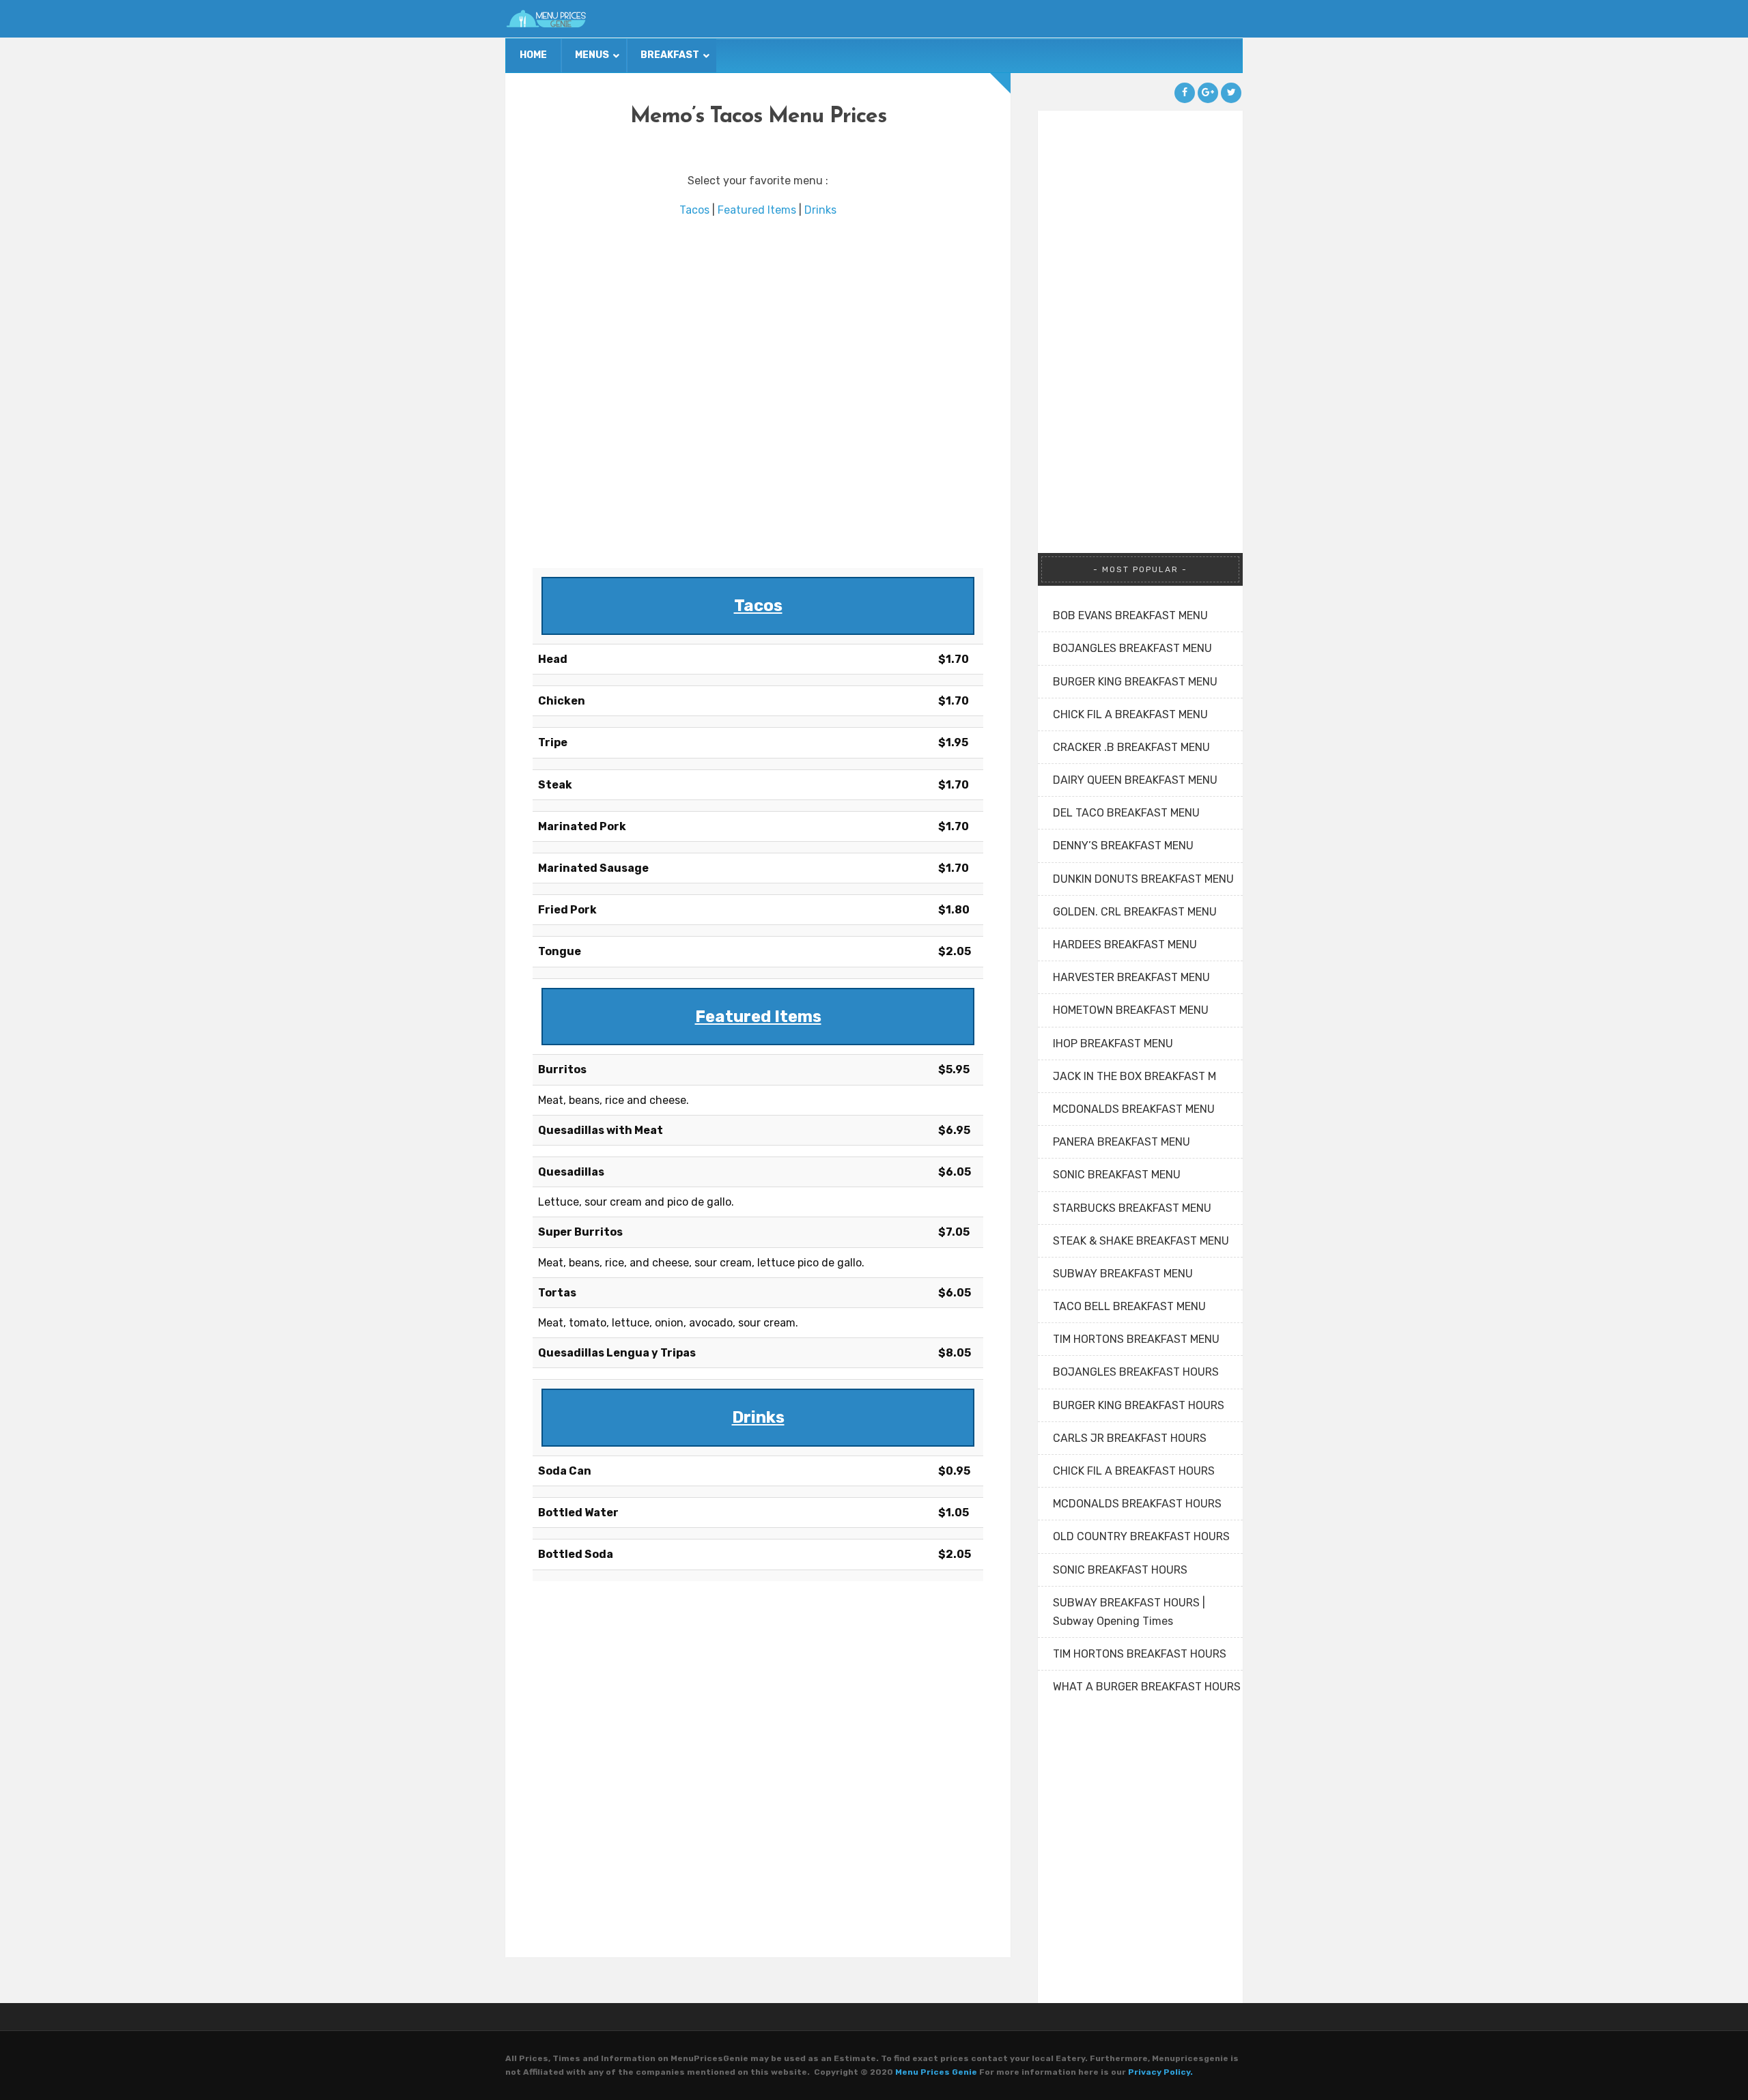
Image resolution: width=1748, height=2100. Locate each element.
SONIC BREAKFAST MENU (1117, 1175)
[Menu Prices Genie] (546, 19)
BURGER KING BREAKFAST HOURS (1139, 1405)
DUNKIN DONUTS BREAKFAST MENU (1143, 879)
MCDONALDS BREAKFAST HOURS (1137, 1504)
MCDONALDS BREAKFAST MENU (1134, 1109)
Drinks (820, 210)
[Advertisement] (758, 394)
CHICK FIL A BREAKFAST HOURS (1134, 1471)
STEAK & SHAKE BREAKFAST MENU (1141, 1241)
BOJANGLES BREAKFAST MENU (1132, 648)
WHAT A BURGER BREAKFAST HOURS (1147, 1687)
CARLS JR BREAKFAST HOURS (1130, 1438)
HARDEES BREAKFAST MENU (1125, 945)
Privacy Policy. (1160, 2072)
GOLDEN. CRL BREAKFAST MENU (1135, 912)
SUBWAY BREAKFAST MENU (1123, 1274)
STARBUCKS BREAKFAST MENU (1132, 1208)
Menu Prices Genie (936, 2072)
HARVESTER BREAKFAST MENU (1131, 977)
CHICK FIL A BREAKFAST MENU (1130, 714)
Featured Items (757, 210)
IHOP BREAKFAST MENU (1113, 1044)
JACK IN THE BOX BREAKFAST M (1134, 1076)
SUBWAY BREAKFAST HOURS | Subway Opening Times (1129, 1612)
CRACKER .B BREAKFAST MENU (1131, 747)
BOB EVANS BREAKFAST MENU (1130, 615)
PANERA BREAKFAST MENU (1122, 1142)
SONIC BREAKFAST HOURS (1120, 1570)
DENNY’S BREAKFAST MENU (1123, 846)
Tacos (694, 210)
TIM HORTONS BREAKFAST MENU (1136, 1339)
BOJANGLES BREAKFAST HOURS (1136, 1372)
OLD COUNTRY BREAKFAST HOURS (1141, 1536)
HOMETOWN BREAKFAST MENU (1131, 1010)
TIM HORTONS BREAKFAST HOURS (1140, 1654)
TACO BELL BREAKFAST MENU (1129, 1306)
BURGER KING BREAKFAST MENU (1135, 682)
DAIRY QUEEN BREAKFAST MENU (1135, 780)
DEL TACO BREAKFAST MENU (1126, 813)
